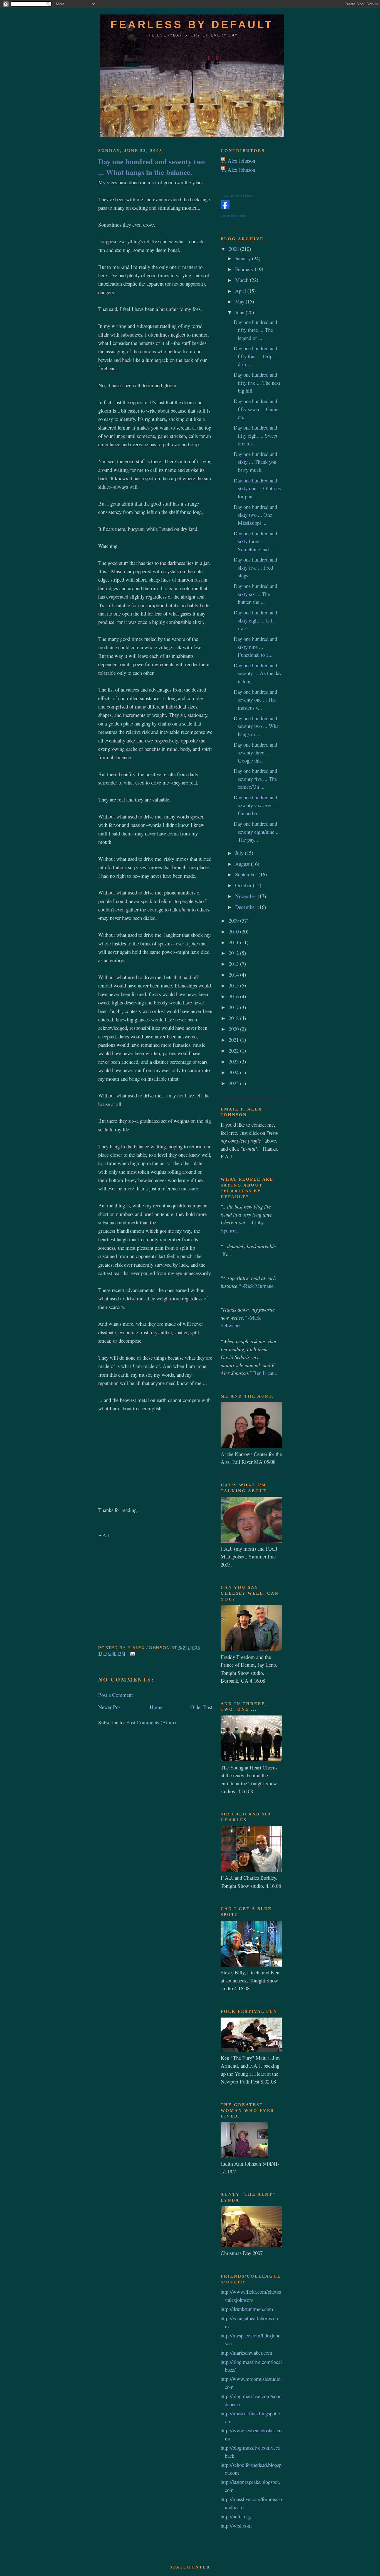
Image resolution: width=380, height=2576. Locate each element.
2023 (234, 1061)
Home (156, 1707)
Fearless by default (192, 24)
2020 (234, 1029)
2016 (234, 996)
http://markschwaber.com (246, 2353)
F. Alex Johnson (239, 160)
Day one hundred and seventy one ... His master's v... (255, 700)
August (243, 864)
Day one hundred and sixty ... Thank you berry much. (255, 462)
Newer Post (110, 1707)
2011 (234, 942)
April (241, 291)
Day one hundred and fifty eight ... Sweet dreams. (256, 435)
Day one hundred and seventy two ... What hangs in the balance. (151, 166)
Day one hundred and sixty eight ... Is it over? (255, 620)
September (247, 874)
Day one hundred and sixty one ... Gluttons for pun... (257, 488)
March (242, 280)
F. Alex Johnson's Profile (237, 196)
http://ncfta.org (236, 2516)
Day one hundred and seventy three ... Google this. (255, 753)
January (244, 258)
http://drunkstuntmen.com (247, 2309)
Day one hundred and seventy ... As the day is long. (258, 673)
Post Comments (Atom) (151, 1722)
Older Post (201, 1707)
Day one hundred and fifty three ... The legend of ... (255, 330)
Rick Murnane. (259, 1286)
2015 (234, 985)
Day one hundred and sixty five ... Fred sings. (255, 567)
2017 (234, 1007)
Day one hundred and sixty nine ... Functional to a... (255, 647)
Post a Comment (115, 1695)
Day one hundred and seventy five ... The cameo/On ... (255, 779)
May (240, 301)
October (244, 885)
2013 (234, 964)
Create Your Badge (233, 216)
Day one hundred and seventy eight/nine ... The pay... (257, 832)
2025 (234, 1083)
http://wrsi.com (236, 2525)
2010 (234, 931)
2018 (234, 1018)
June (240, 312)
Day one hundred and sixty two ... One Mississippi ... (255, 515)
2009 (234, 921)
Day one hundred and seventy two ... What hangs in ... (257, 726)
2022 (234, 1051)
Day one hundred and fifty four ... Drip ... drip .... (256, 356)
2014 (234, 975)
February (245, 269)
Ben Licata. (265, 1373)
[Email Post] (132, 1654)
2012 (234, 953)
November (246, 896)
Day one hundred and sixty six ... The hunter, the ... (255, 594)
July (240, 853)
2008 (234, 249)
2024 (234, 1072)
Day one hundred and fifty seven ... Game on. (256, 409)
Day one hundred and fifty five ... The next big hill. (257, 383)
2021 (234, 1040)
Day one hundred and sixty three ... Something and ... (255, 541)
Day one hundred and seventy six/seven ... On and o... (256, 805)
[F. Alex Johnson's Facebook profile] (225, 207)
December (246, 907)
